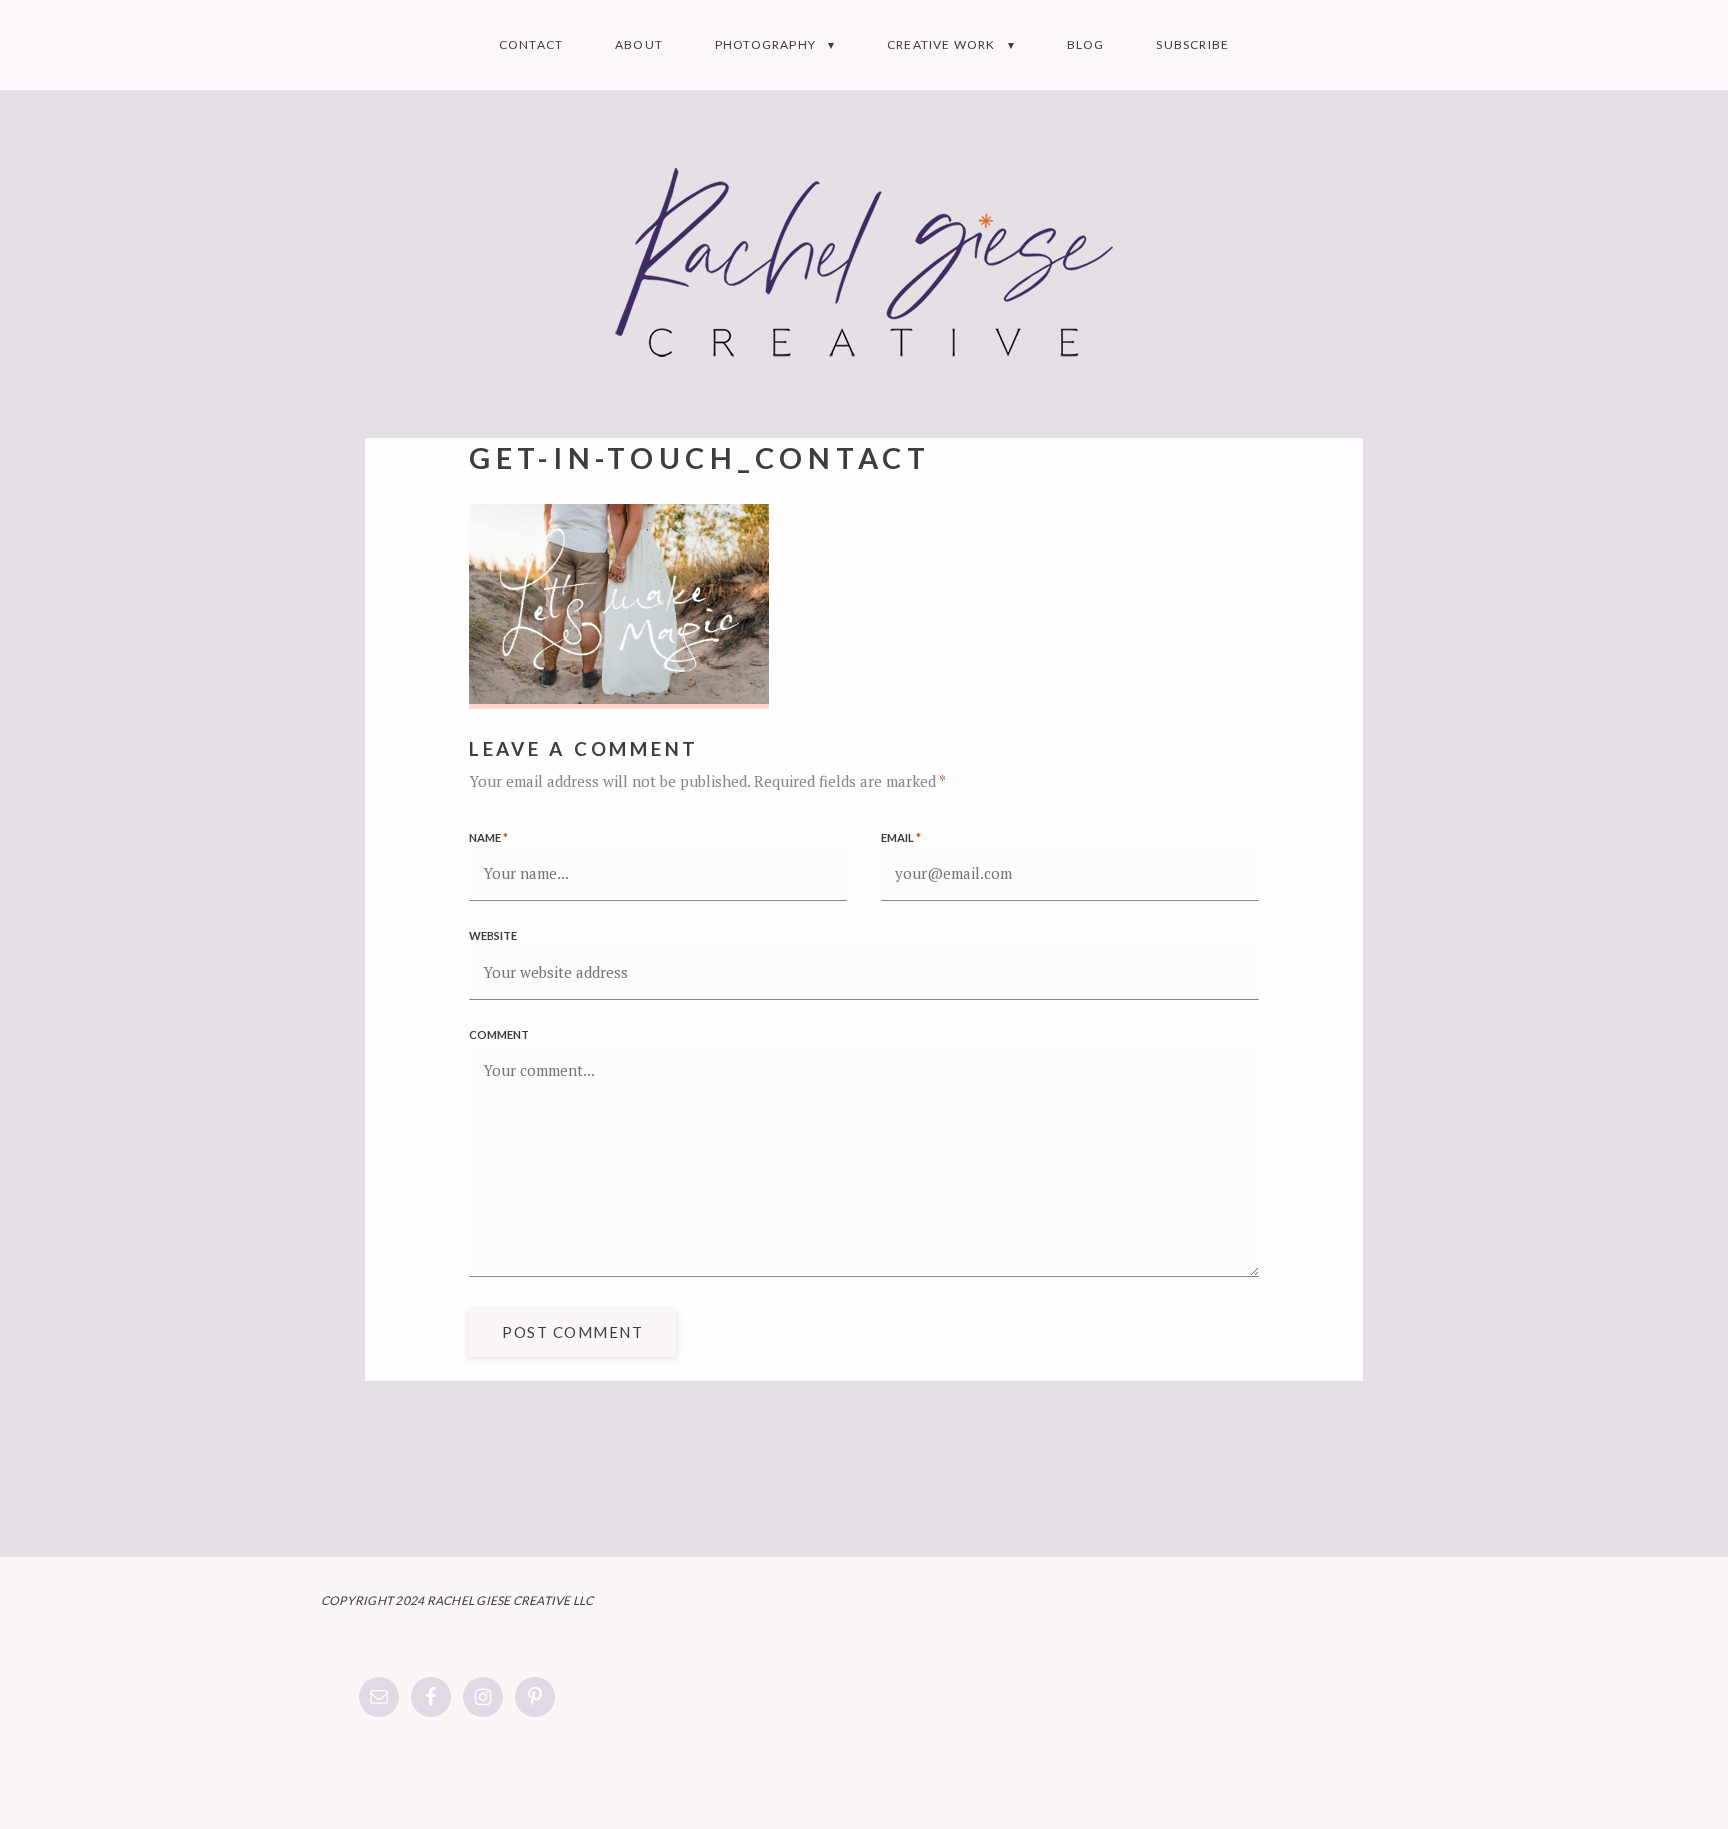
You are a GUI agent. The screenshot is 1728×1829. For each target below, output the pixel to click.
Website (493, 935)
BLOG (1086, 44)
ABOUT (639, 44)
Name (488, 837)
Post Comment (572, 1332)
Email (901, 837)
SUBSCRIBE (1192, 44)
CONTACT (531, 44)
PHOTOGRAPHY (765, 44)
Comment (499, 1034)
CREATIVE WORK (941, 44)
